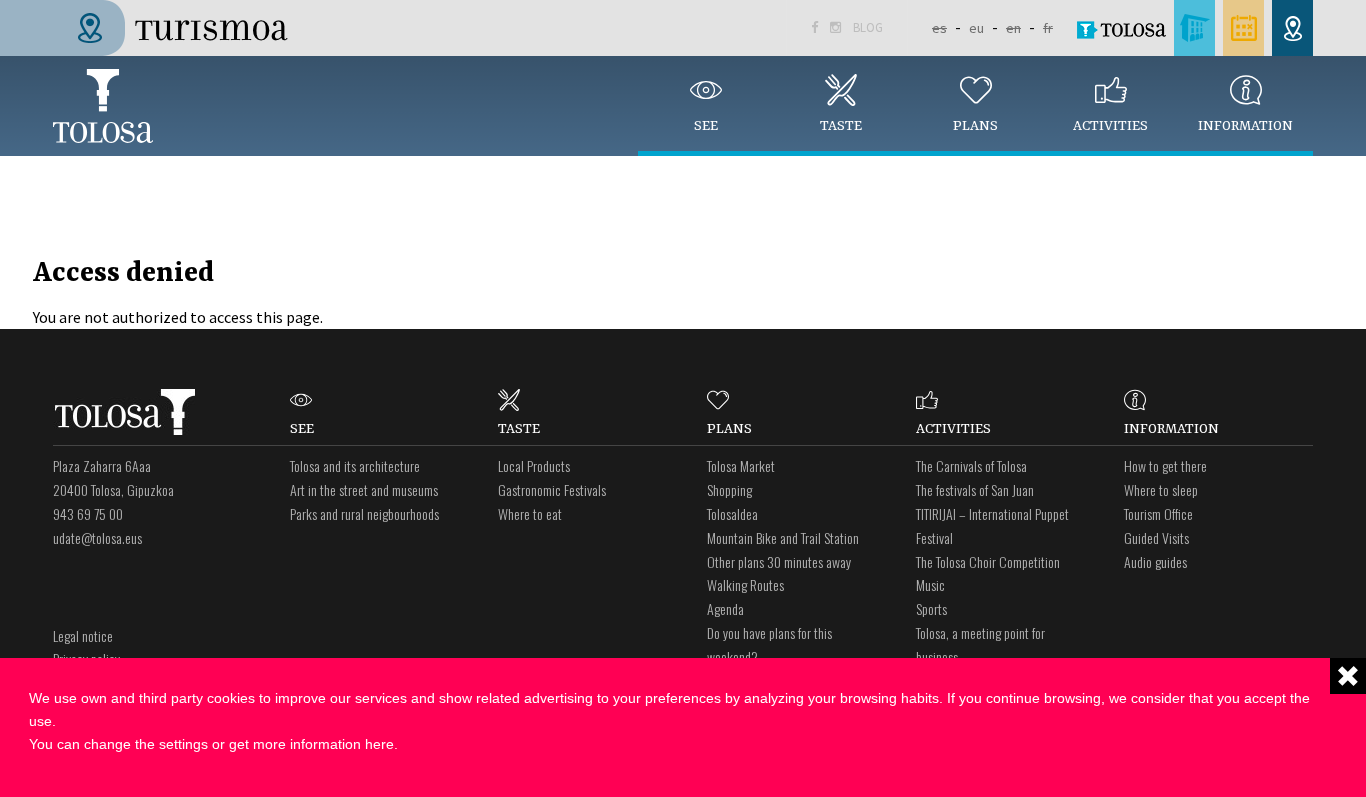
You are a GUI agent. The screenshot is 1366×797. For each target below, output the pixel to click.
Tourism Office (1158, 513)
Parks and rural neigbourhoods (364, 513)
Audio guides (1155, 561)
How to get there (1165, 465)
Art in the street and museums (364, 489)
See (706, 126)
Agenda (725, 608)
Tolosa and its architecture (355, 465)
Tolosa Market (741, 465)
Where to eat (530, 513)
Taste (841, 126)
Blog (868, 27)
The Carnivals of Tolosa (971, 465)
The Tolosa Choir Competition (988, 561)
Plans (975, 126)
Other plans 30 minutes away (779, 561)
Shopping (729, 489)
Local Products (534, 465)
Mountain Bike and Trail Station (783, 537)
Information (1245, 126)
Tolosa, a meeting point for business (980, 644)
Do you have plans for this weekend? (769, 644)
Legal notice (83, 635)
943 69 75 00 (88, 513)
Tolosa (103, 106)
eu (976, 28)
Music (930, 584)
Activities (1110, 126)
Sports (931, 608)
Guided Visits (1156, 537)
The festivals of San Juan (975, 489)
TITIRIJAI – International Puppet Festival (992, 525)
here (379, 744)
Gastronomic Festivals (552, 489)
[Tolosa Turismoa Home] (178, 26)
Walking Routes (745, 584)
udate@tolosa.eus (97, 537)
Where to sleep (1161, 489)
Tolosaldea (732, 513)
